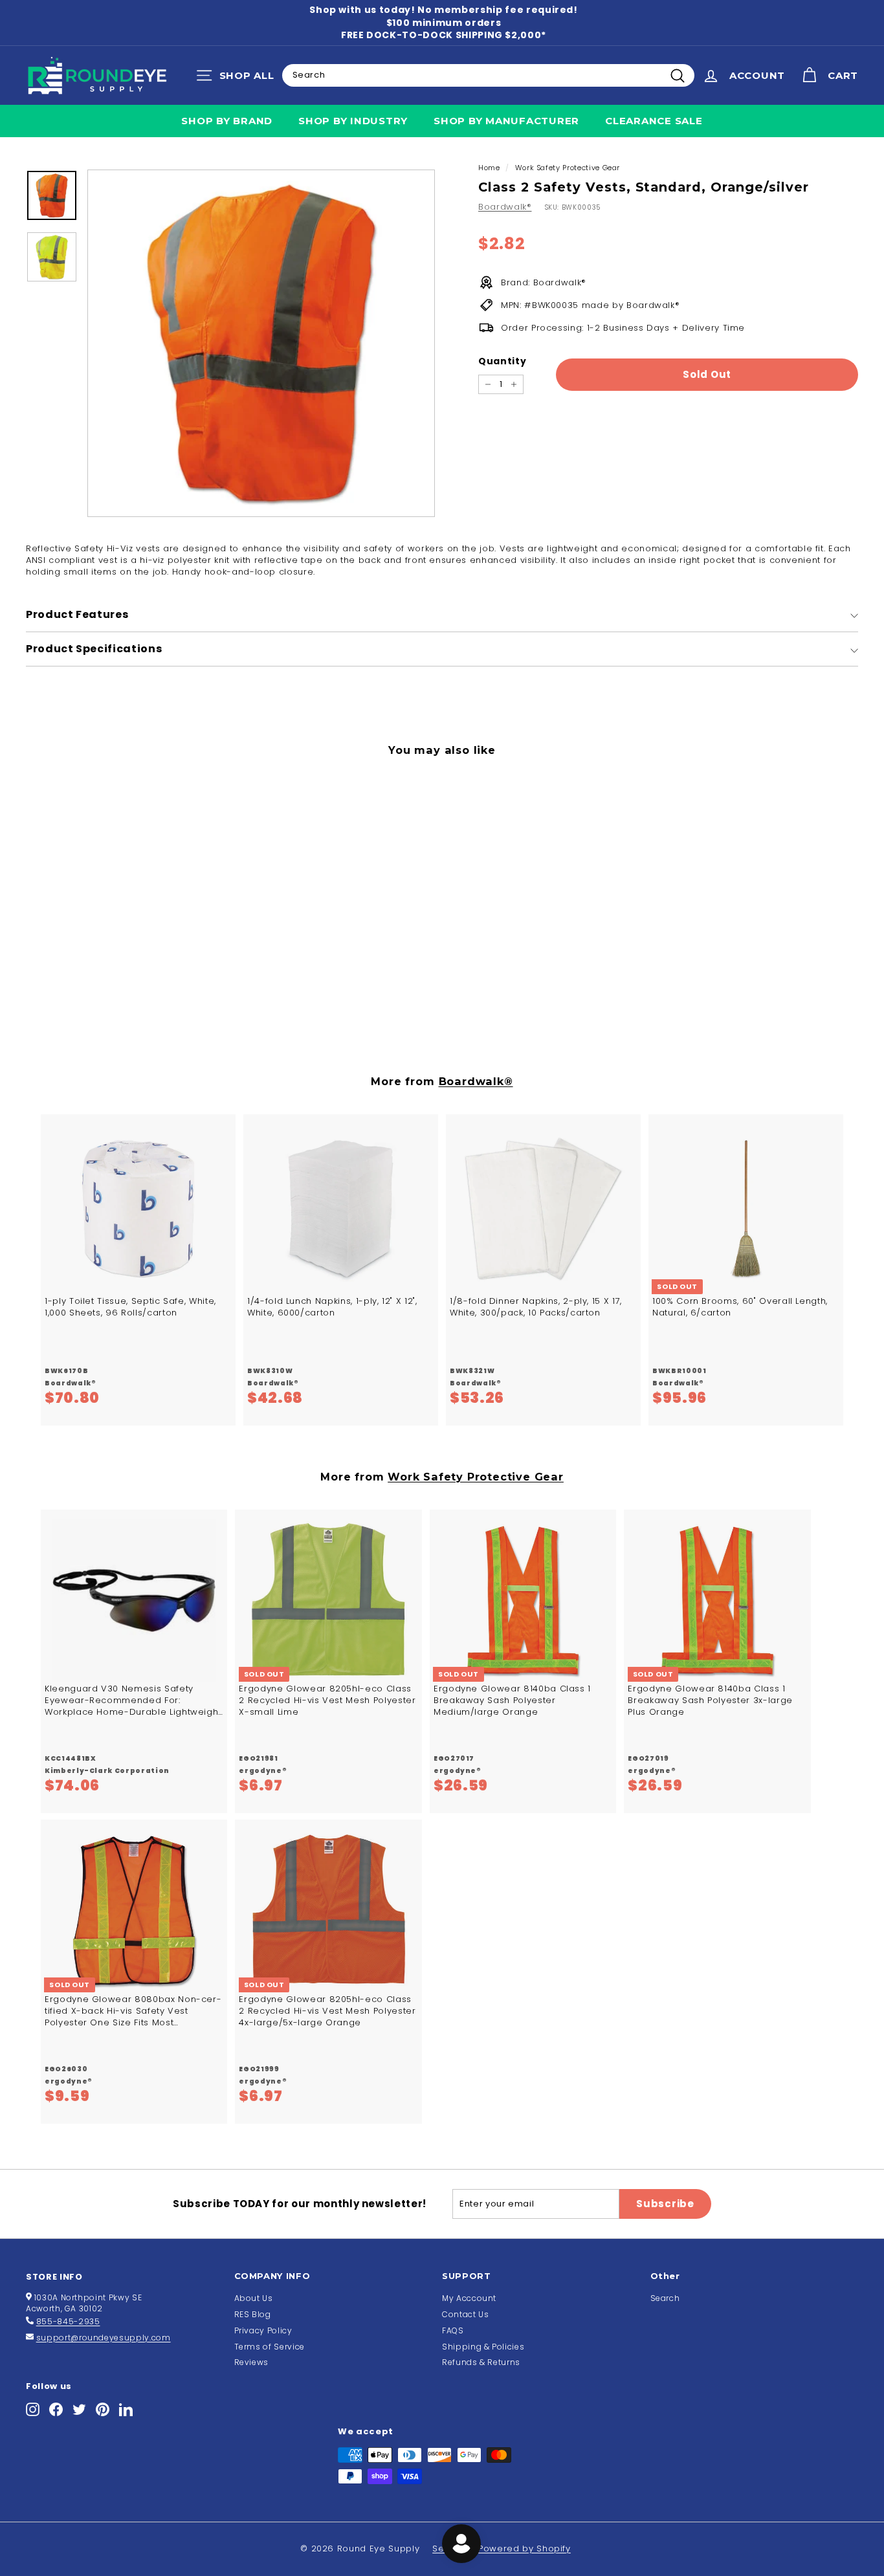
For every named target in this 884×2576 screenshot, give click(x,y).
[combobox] (488, 75)
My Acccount (469, 2298)
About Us (254, 2298)
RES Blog (253, 2314)
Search (665, 2298)
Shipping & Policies (483, 2347)
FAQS (453, 2330)
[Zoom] (261, 343)
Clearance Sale (654, 121)
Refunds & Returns (481, 2362)
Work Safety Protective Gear (568, 168)
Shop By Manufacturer (506, 121)
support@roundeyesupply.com (104, 2338)
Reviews (252, 2362)
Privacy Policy (263, 2330)
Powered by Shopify (525, 2548)
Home (489, 168)
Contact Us (466, 2314)
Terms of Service (270, 2347)
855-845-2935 (68, 2321)
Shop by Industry (353, 121)
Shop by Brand (227, 121)
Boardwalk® (505, 207)
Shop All (238, 78)
